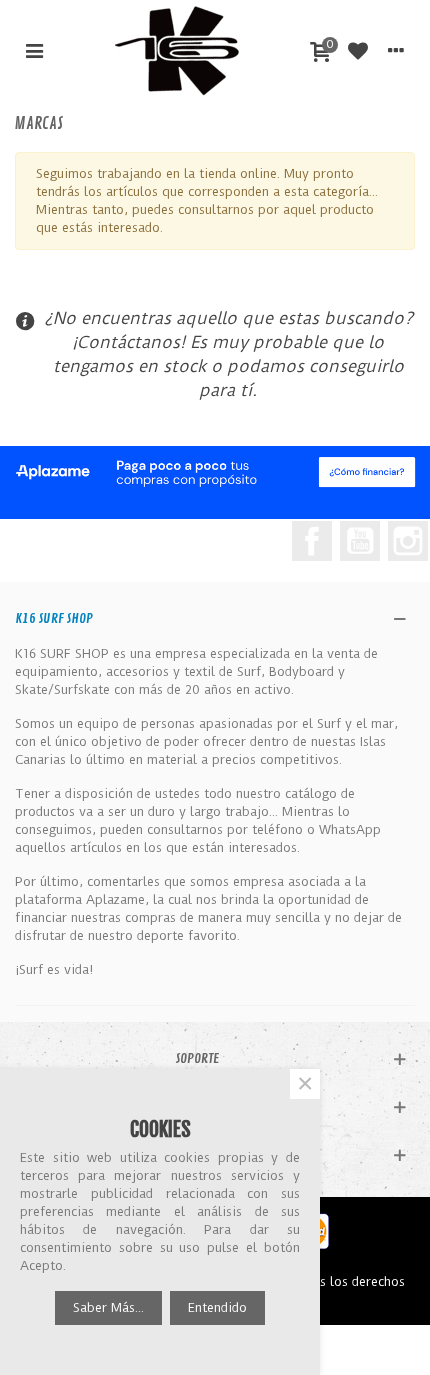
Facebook (312, 541)
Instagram (408, 541)
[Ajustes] (396, 50)
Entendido (217, 1307)
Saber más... (108, 1307)
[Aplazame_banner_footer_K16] (215, 472)
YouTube (360, 541)
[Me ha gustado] (358, 50)
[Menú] (34, 50)
